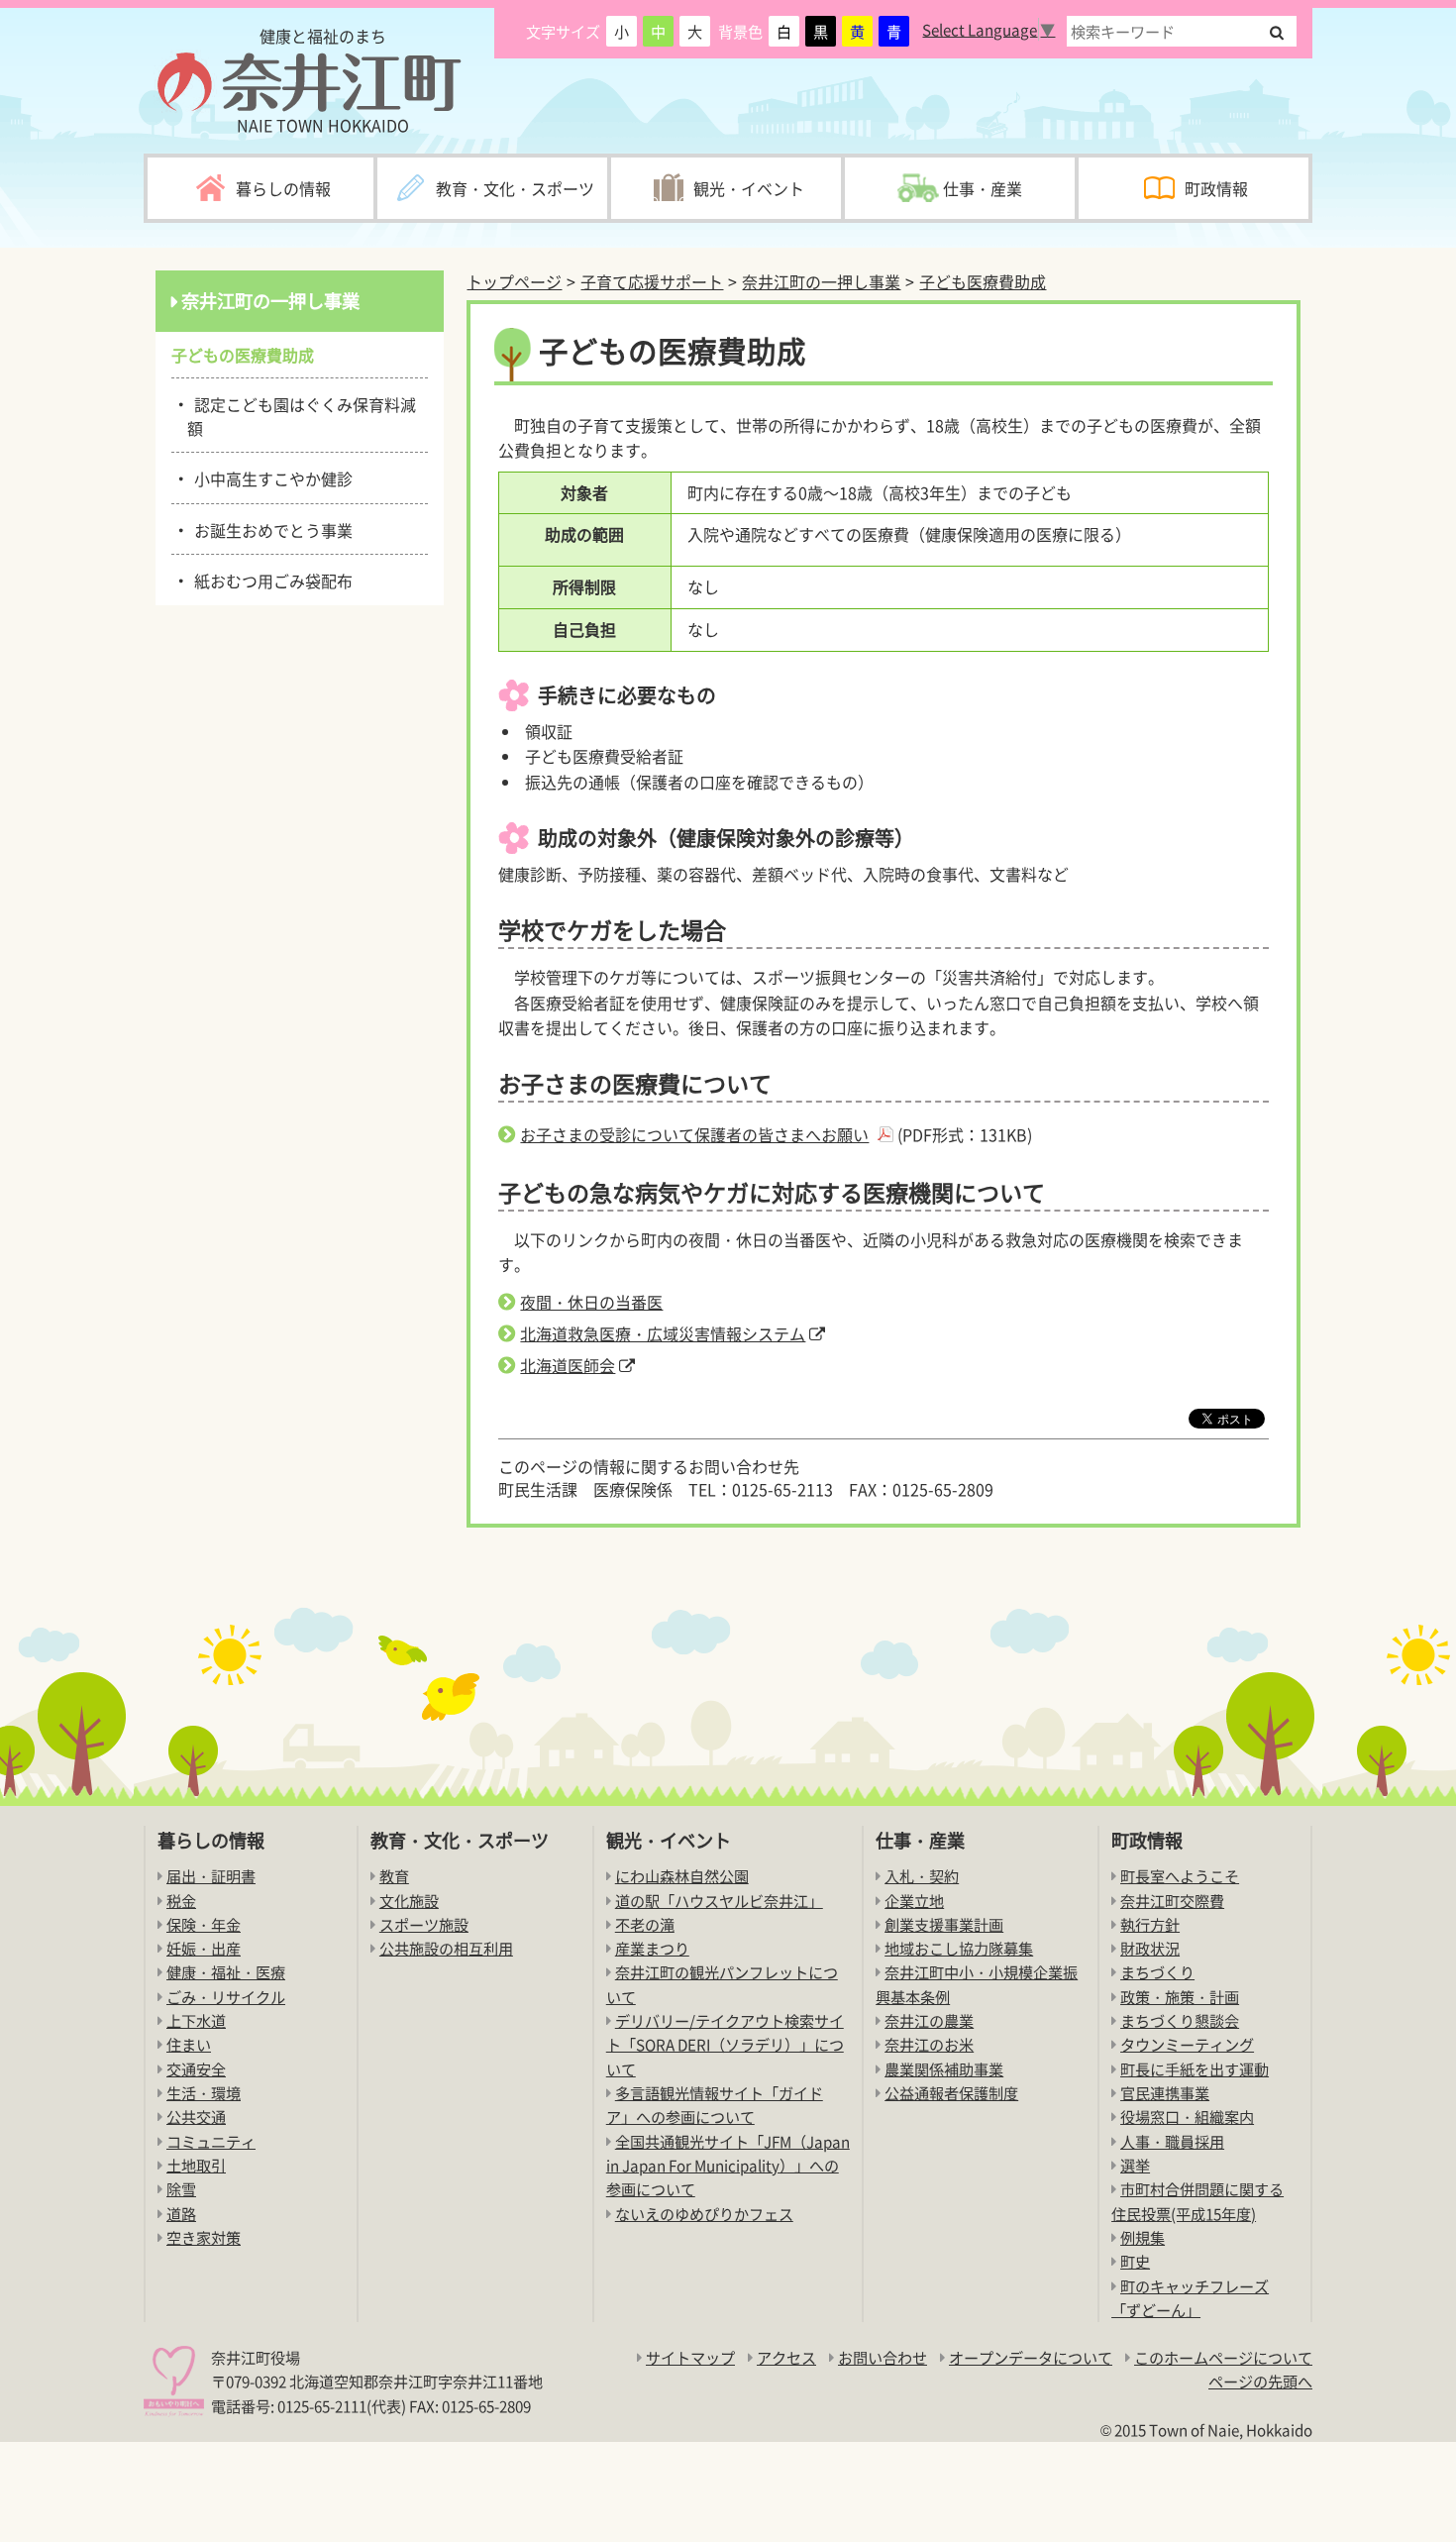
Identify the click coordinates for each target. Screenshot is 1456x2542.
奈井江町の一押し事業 (821, 281)
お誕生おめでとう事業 (270, 529)
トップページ (514, 281)
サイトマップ (690, 2357)
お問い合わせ (883, 2357)
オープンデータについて (1031, 2357)
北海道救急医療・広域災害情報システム (663, 1333)
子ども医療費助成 (983, 281)
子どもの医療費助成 (251, 355)
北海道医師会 (568, 1365)
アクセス (786, 2357)
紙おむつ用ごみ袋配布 (270, 580)
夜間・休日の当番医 (591, 1302)
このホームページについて (1223, 2357)
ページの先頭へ (1260, 2381)
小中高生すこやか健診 (270, 477)
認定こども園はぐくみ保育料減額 (302, 415)
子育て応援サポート (652, 281)
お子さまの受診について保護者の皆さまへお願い (694, 1134)
